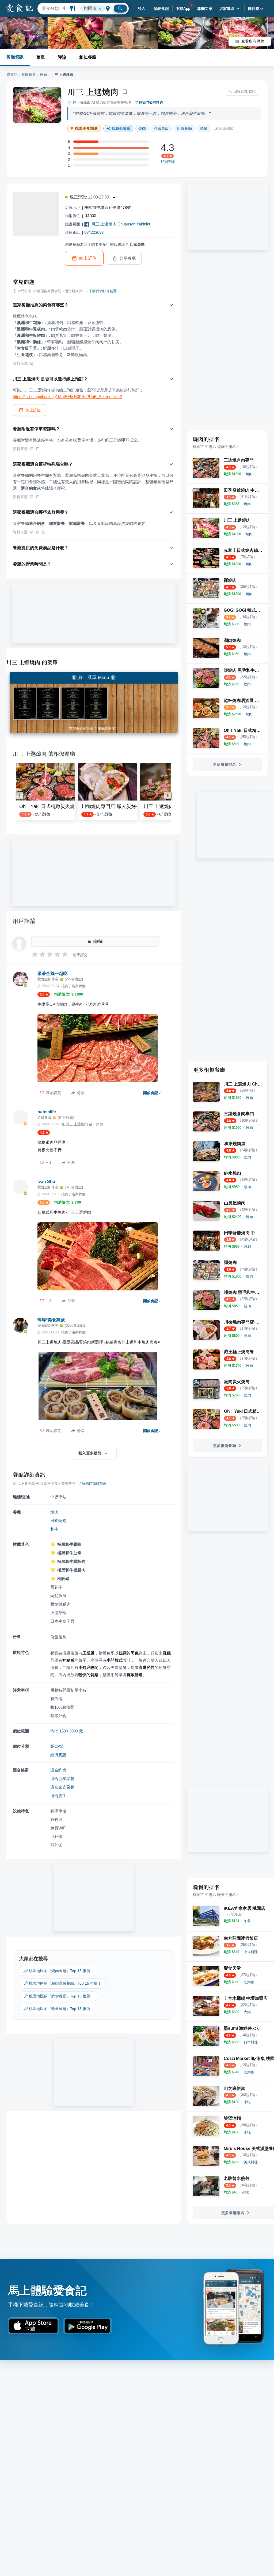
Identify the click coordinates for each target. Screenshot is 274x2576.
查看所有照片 (253, 41)
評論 (62, 57)
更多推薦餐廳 (224, 1446)
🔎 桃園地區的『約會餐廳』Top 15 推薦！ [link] (59, 1996)
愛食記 (12, 75)
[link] (249, 474)
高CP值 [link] (57, 1746)
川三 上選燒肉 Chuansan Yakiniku (121, 224)
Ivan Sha (46, 1182)
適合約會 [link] (58, 1770)
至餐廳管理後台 (106, 729)
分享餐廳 (128, 258)
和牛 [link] (54, 1529)
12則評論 (168, 162)
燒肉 (43, 75)
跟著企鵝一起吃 (52, 973)
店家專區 (227, 9)
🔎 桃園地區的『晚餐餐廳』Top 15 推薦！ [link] (59, 2009)
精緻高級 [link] (161, 128)
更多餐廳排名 (224, 764)
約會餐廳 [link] (184, 128)
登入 (142, 9)
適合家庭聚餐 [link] (62, 1787)
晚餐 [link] (204, 128)
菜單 (41, 57)
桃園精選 (29, 75)
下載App (183, 9)
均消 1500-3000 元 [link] (67, 1731)
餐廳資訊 (15, 57)
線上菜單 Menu (94, 678)
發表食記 (161, 9)
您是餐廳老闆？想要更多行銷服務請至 (105, 244)
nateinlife (47, 1112)
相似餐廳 (88, 57)
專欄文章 (205, 9)
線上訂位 (88, 258)
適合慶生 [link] (58, 1796)
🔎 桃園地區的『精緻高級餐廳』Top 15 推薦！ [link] (62, 1983)
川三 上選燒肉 (93, 92)
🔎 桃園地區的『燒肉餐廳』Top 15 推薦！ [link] (59, 1971)
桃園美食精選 (86, 129)
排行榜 (254, 9)
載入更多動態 (90, 1453)
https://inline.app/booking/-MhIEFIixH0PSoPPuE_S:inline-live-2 (67, 397)
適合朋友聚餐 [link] (62, 1779)
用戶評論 (24, 921)
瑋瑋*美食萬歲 (51, 1320)
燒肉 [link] (142, 128)
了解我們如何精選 (149, 102)
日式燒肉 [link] (58, 1521)
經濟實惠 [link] (58, 1755)
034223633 (94, 232)
